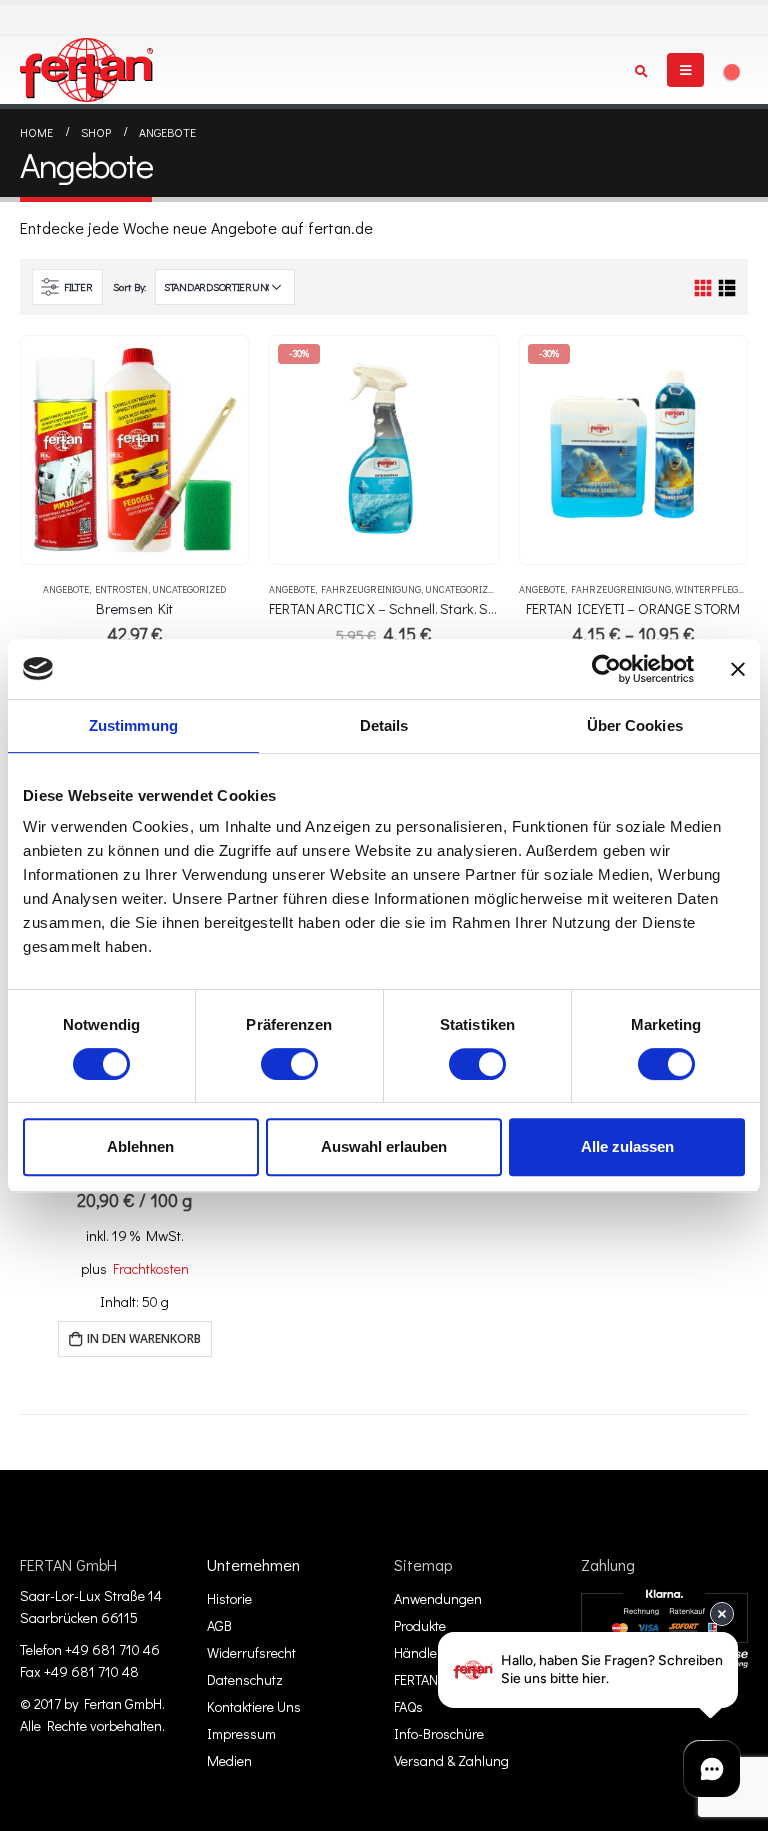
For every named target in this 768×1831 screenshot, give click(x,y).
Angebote (66, 589)
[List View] (726, 288)
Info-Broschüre (439, 1733)
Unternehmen (253, 1564)
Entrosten (121, 589)
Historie (229, 1598)
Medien (229, 1760)
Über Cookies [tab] (635, 725)
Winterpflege (709, 589)
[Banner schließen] (738, 669)
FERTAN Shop (433, 1679)
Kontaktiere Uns (254, 1706)
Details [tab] (384, 725)
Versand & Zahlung (451, 1760)
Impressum (241, 1733)
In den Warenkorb (144, 1338)
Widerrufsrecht (251, 1652)
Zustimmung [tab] (133, 725)
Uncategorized (189, 589)
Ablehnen (140, 1146)
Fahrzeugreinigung (371, 589)
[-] (86, 70)
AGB (219, 1625)
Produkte (420, 1625)
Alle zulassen (627, 1146)
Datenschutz (245, 1679)
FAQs (408, 1706)
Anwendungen (438, 1598)
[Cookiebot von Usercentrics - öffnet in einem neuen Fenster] (606, 669)
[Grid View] (703, 288)
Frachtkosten (151, 1268)
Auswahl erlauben (384, 1146)
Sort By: (129, 286)
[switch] (289, 1064)
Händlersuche (436, 1652)
